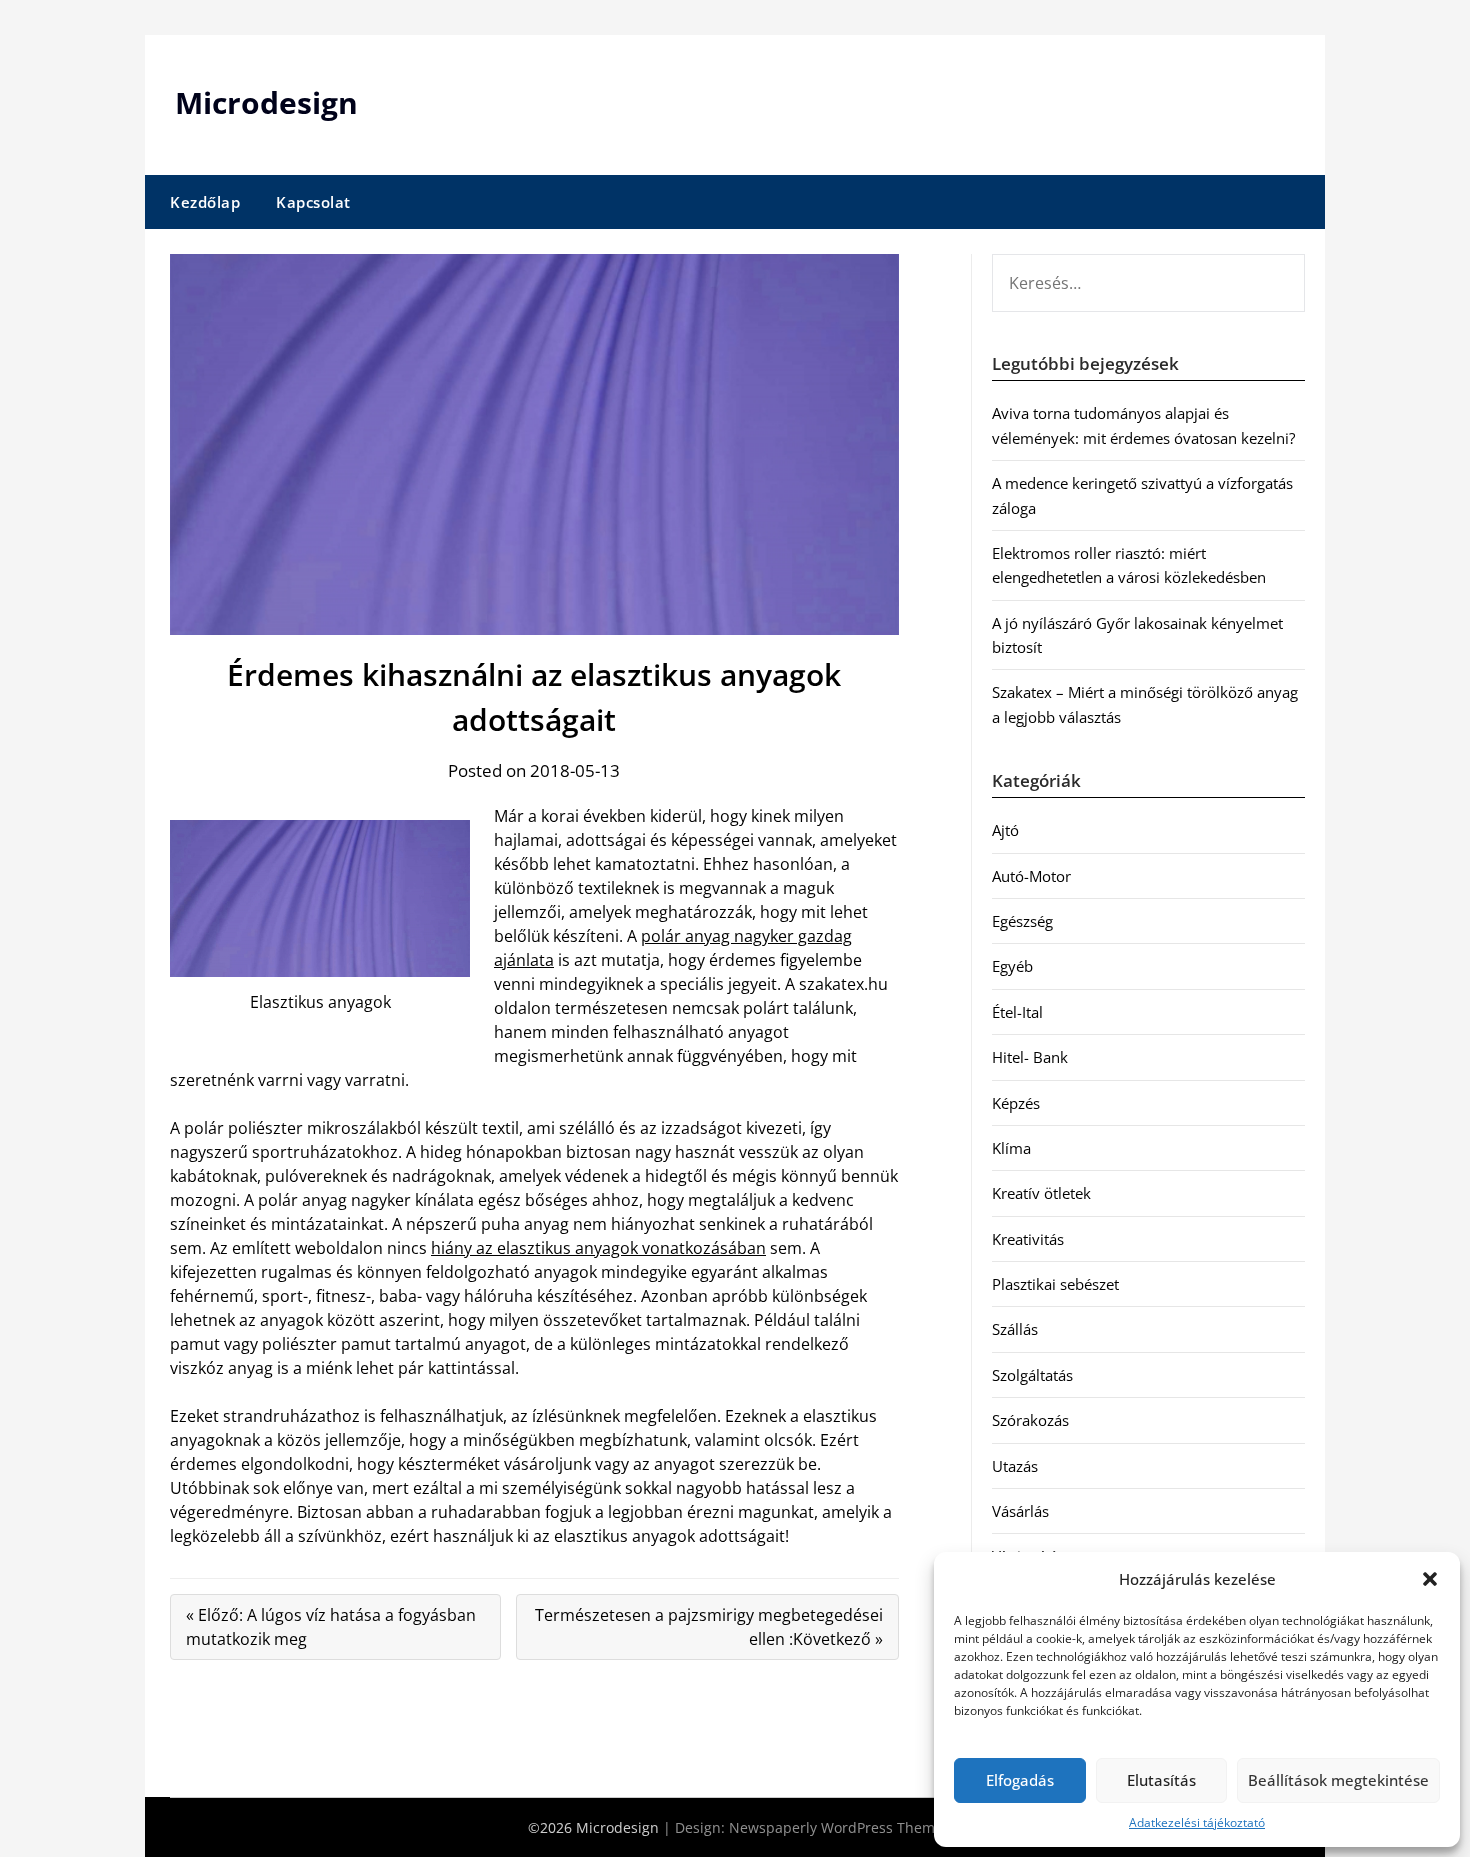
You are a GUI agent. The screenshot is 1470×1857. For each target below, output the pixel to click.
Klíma (1011, 1148)
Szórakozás (1030, 1420)
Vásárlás (1020, 1511)
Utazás (1015, 1466)
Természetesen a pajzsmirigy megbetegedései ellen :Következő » (709, 1627)
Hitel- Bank (1030, 1057)
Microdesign (266, 102)
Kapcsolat (313, 202)
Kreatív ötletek (1041, 1193)
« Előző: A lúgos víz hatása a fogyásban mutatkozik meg (331, 1627)
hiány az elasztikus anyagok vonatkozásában (598, 1248)
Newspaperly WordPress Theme (836, 1827)
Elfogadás (1020, 1780)
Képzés (1016, 1103)
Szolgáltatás (1032, 1375)
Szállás (1015, 1329)
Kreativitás (1028, 1239)
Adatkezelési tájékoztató (1197, 1822)
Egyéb (1012, 966)
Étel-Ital (1017, 1012)
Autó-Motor (1031, 876)
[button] (1430, 1579)
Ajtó (1005, 830)
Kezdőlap (205, 202)
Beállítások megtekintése (1338, 1780)
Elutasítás (1161, 1780)
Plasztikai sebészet (1055, 1284)
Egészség (1022, 921)
